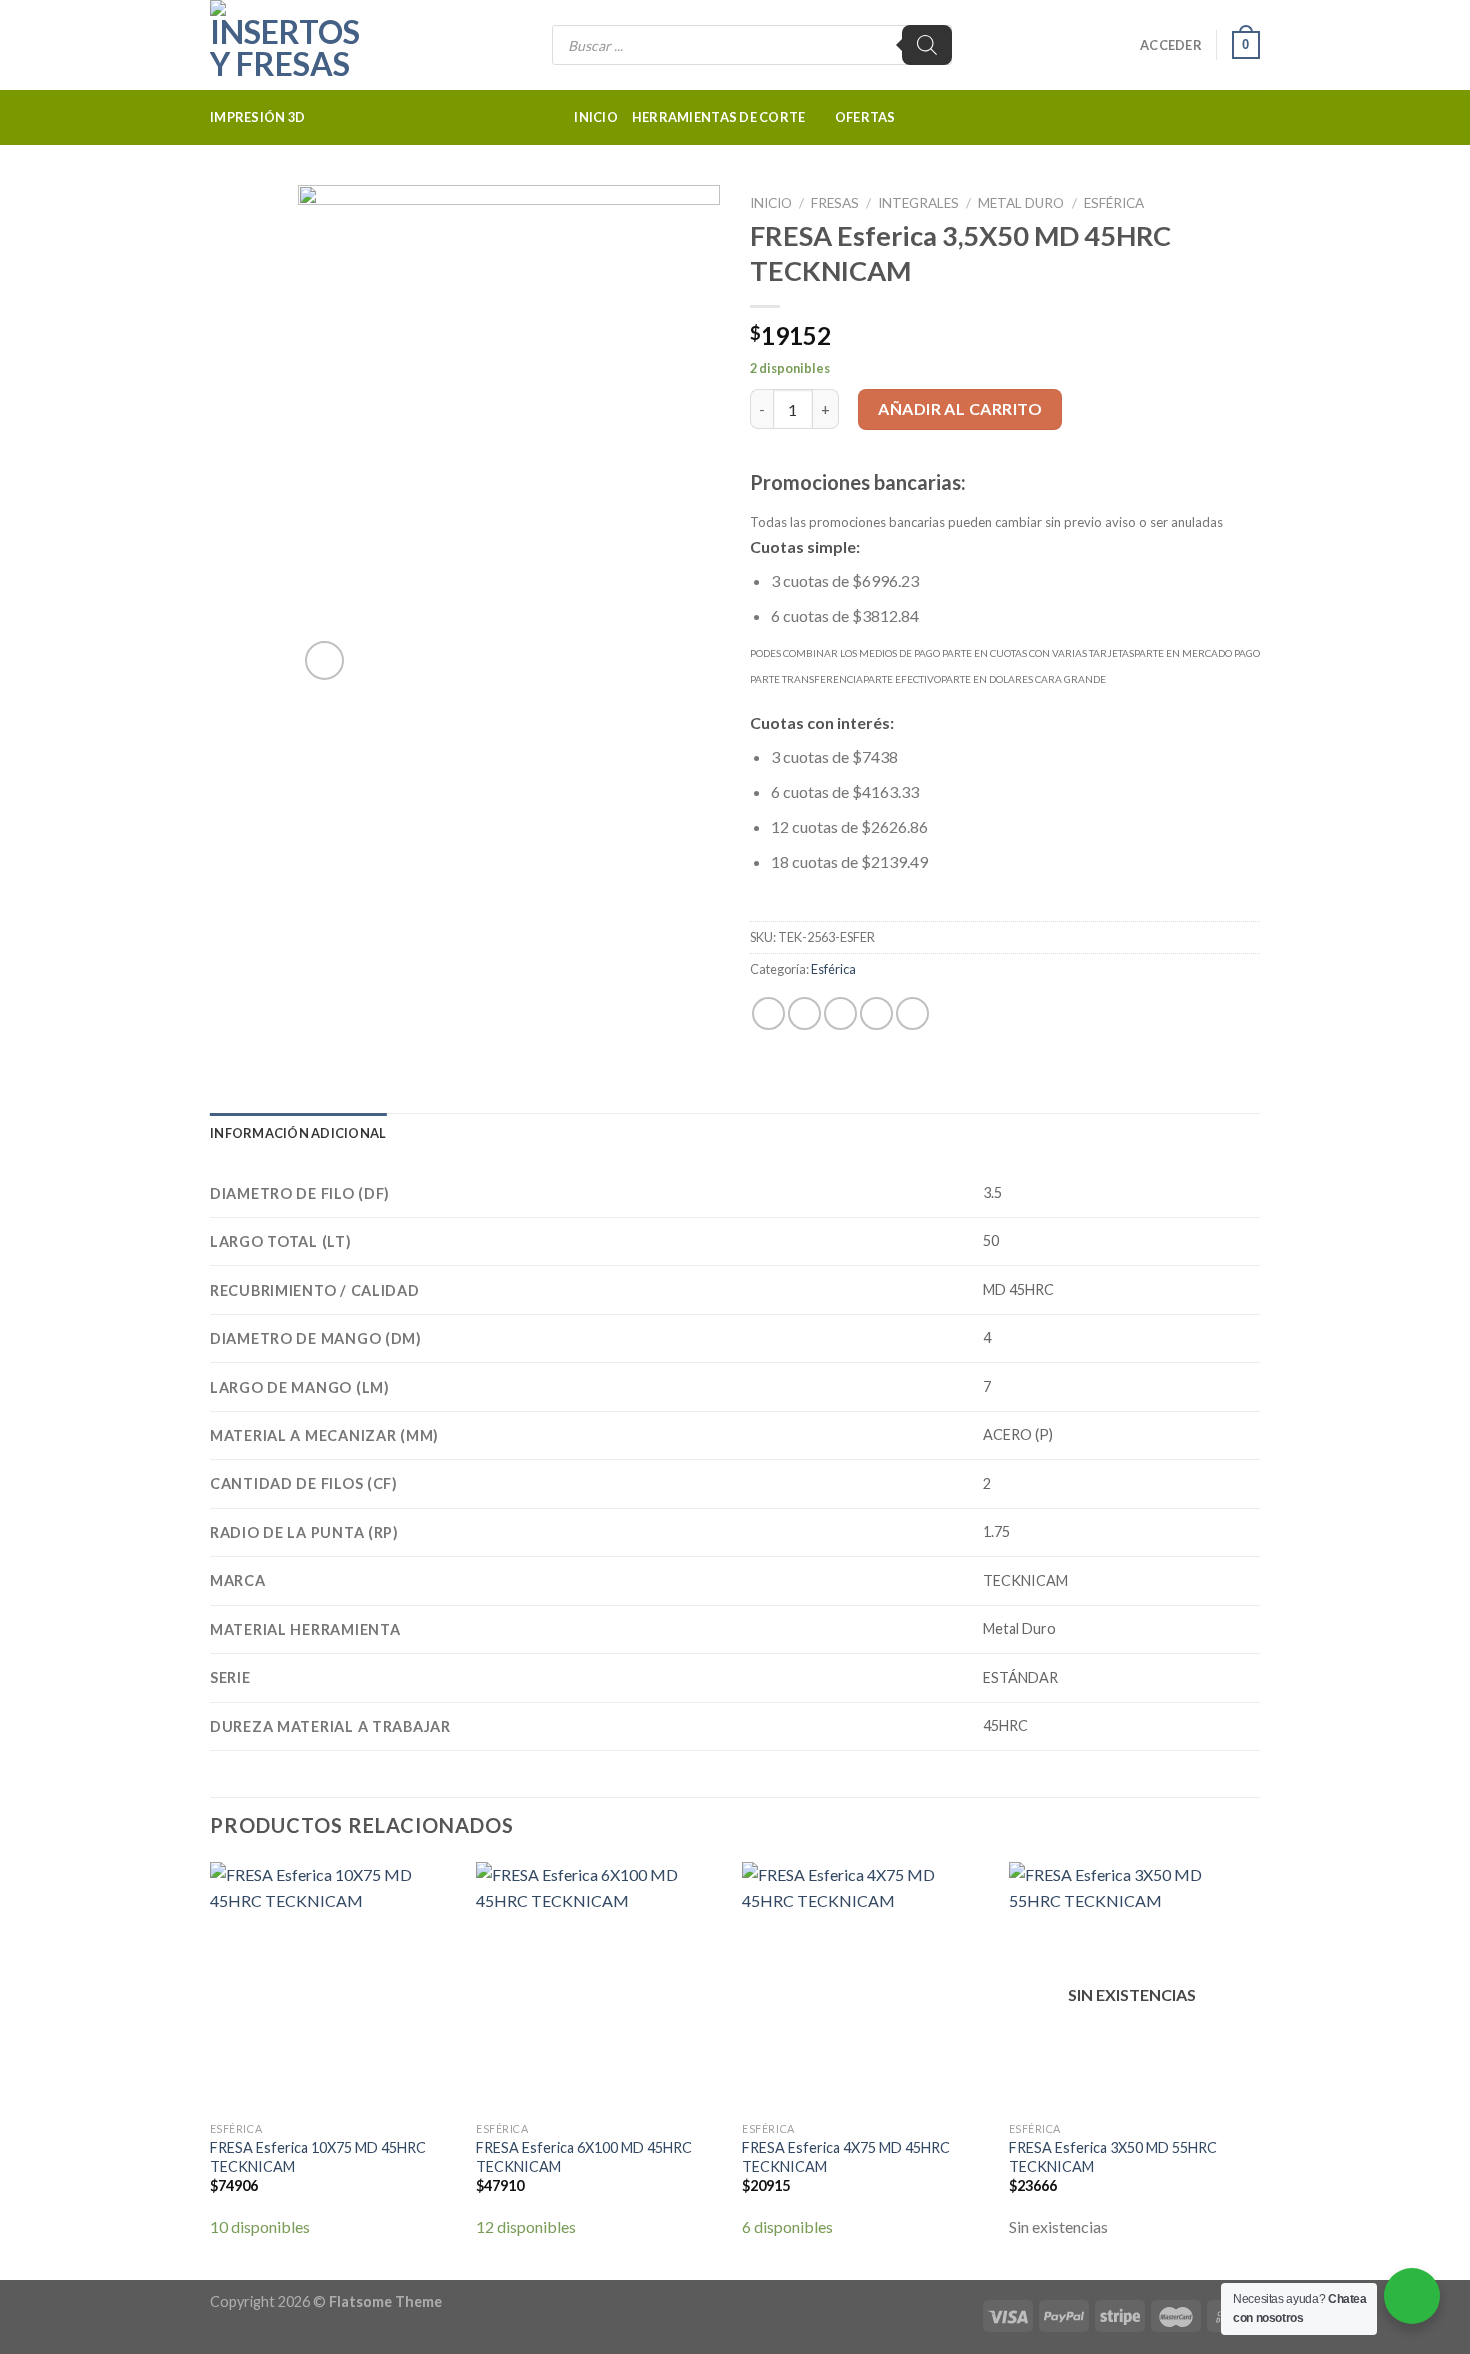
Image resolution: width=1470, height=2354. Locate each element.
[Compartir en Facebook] (768, 1013)
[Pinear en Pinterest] (876, 1013)
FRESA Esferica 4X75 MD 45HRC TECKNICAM (846, 2157)
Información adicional (298, 1133)
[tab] (298, 1133)
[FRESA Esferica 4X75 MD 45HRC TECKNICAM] (865, 1987)
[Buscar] (927, 45)
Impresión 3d (257, 117)
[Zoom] (324, 660)
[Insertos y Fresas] (310, 45)
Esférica (1114, 203)
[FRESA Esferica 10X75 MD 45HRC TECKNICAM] (333, 1987)
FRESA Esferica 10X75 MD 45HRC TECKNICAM (318, 2157)
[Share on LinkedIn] (912, 1013)
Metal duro (1021, 203)
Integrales (918, 203)
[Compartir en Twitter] (804, 1013)
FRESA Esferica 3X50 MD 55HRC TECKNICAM (1113, 2157)
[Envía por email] (840, 1013)
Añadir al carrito (960, 408)
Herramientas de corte (718, 117)
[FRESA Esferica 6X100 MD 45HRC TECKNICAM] (599, 1987)
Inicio (596, 117)
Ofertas (865, 117)
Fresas (835, 203)
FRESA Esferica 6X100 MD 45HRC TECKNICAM (584, 2157)
